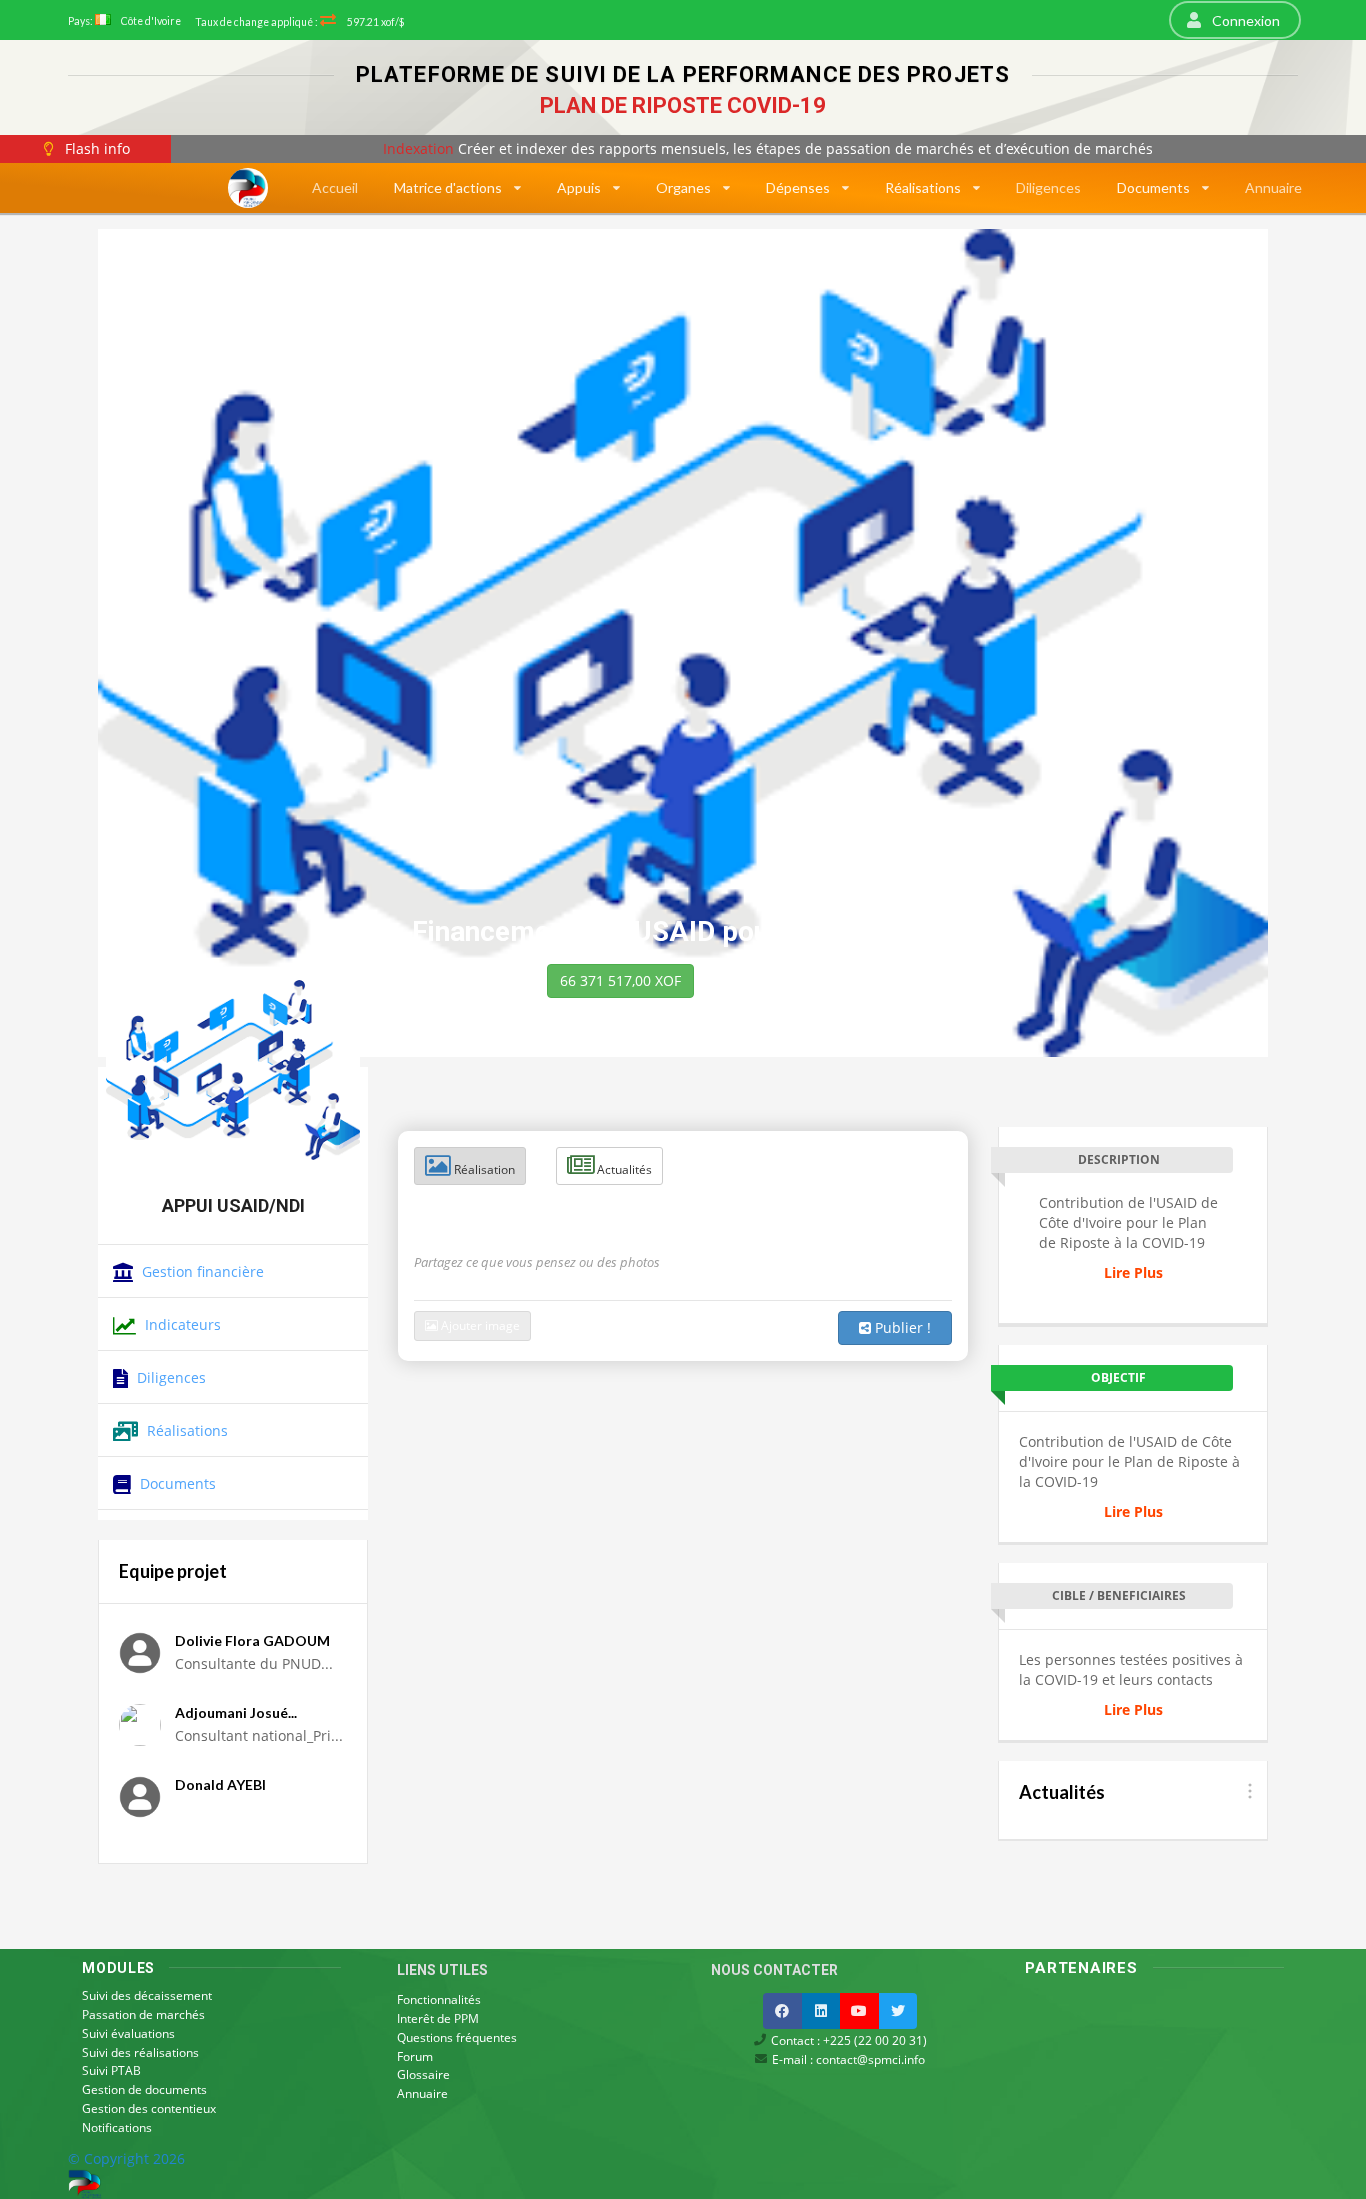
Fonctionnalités (439, 2000)
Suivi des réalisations (140, 2052)
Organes (683, 187)
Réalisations (923, 187)
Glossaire (423, 2074)
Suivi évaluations (128, 2033)
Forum (415, 2056)
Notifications (117, 2126)
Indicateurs (181, 1324)
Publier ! (901, 1327)
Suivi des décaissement (147, 1996)
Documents (1153, 187)
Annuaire (1273, 187)
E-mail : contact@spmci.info (847, 2058)
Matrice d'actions (448, 187)
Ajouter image (479, 1325)
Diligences (1048, 187)
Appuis (579, 187)
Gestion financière (201, 1271)
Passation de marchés (143, 2014)
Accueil (335, 187)
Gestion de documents (144, 2089)
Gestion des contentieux (149, 2108)
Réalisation (483, 1169)
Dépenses (798, 187)
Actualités (623, 1169)
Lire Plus (1133, 1272)
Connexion (1244, 20)
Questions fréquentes (457, 2037)
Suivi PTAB (111, 2070)
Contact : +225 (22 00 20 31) (847, 2040)
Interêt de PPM (438, 2018)
